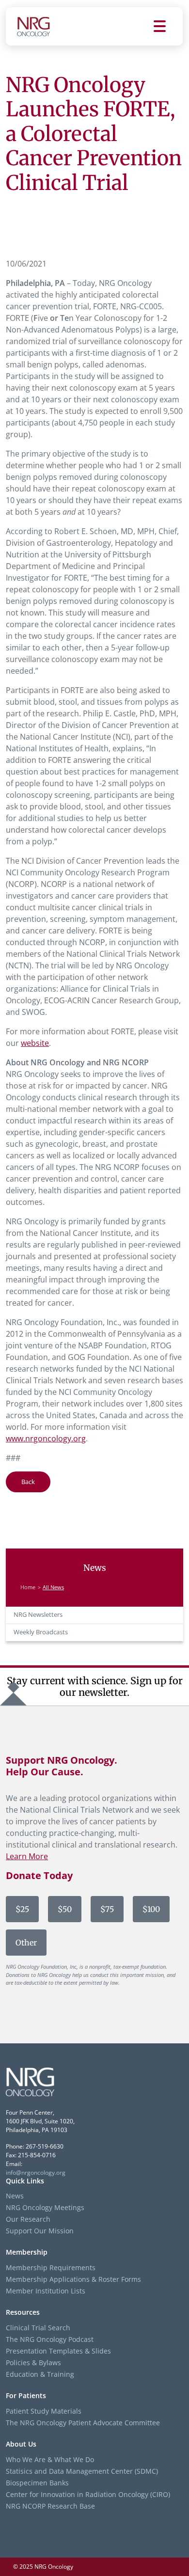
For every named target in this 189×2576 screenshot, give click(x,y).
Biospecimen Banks (37, 2483)
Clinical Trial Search (38, 2328)
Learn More (27, 1856)
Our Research (28, 2219)
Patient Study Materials (44, 2411)
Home (28, 1587)
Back (28, 1482)
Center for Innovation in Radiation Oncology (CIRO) (88, 2494)
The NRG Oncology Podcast (50, 2339)
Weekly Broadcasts (41, 1632)
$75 (107, 1909)
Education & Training (40, 2374)
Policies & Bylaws (33, 2363)
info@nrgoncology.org (36, 2173)
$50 (65, 1909)
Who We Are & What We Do (50, 2459)
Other (26, 1943)
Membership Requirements (51, 2268)
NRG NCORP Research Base (50, 2506)
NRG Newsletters (38, 1615)
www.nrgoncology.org (46, 1438)
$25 (22, 1909)
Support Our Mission (40, 2231)
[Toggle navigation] (168, 26)
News (15, 2196)
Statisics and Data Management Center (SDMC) (82, 2471)
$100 (151, 1909)
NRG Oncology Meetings (45, 2207)
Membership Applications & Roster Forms (73, 2279)
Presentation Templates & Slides (58, 2351)
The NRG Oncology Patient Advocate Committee (83, 2423)
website (35, 1043)
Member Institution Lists (46, 2291)
